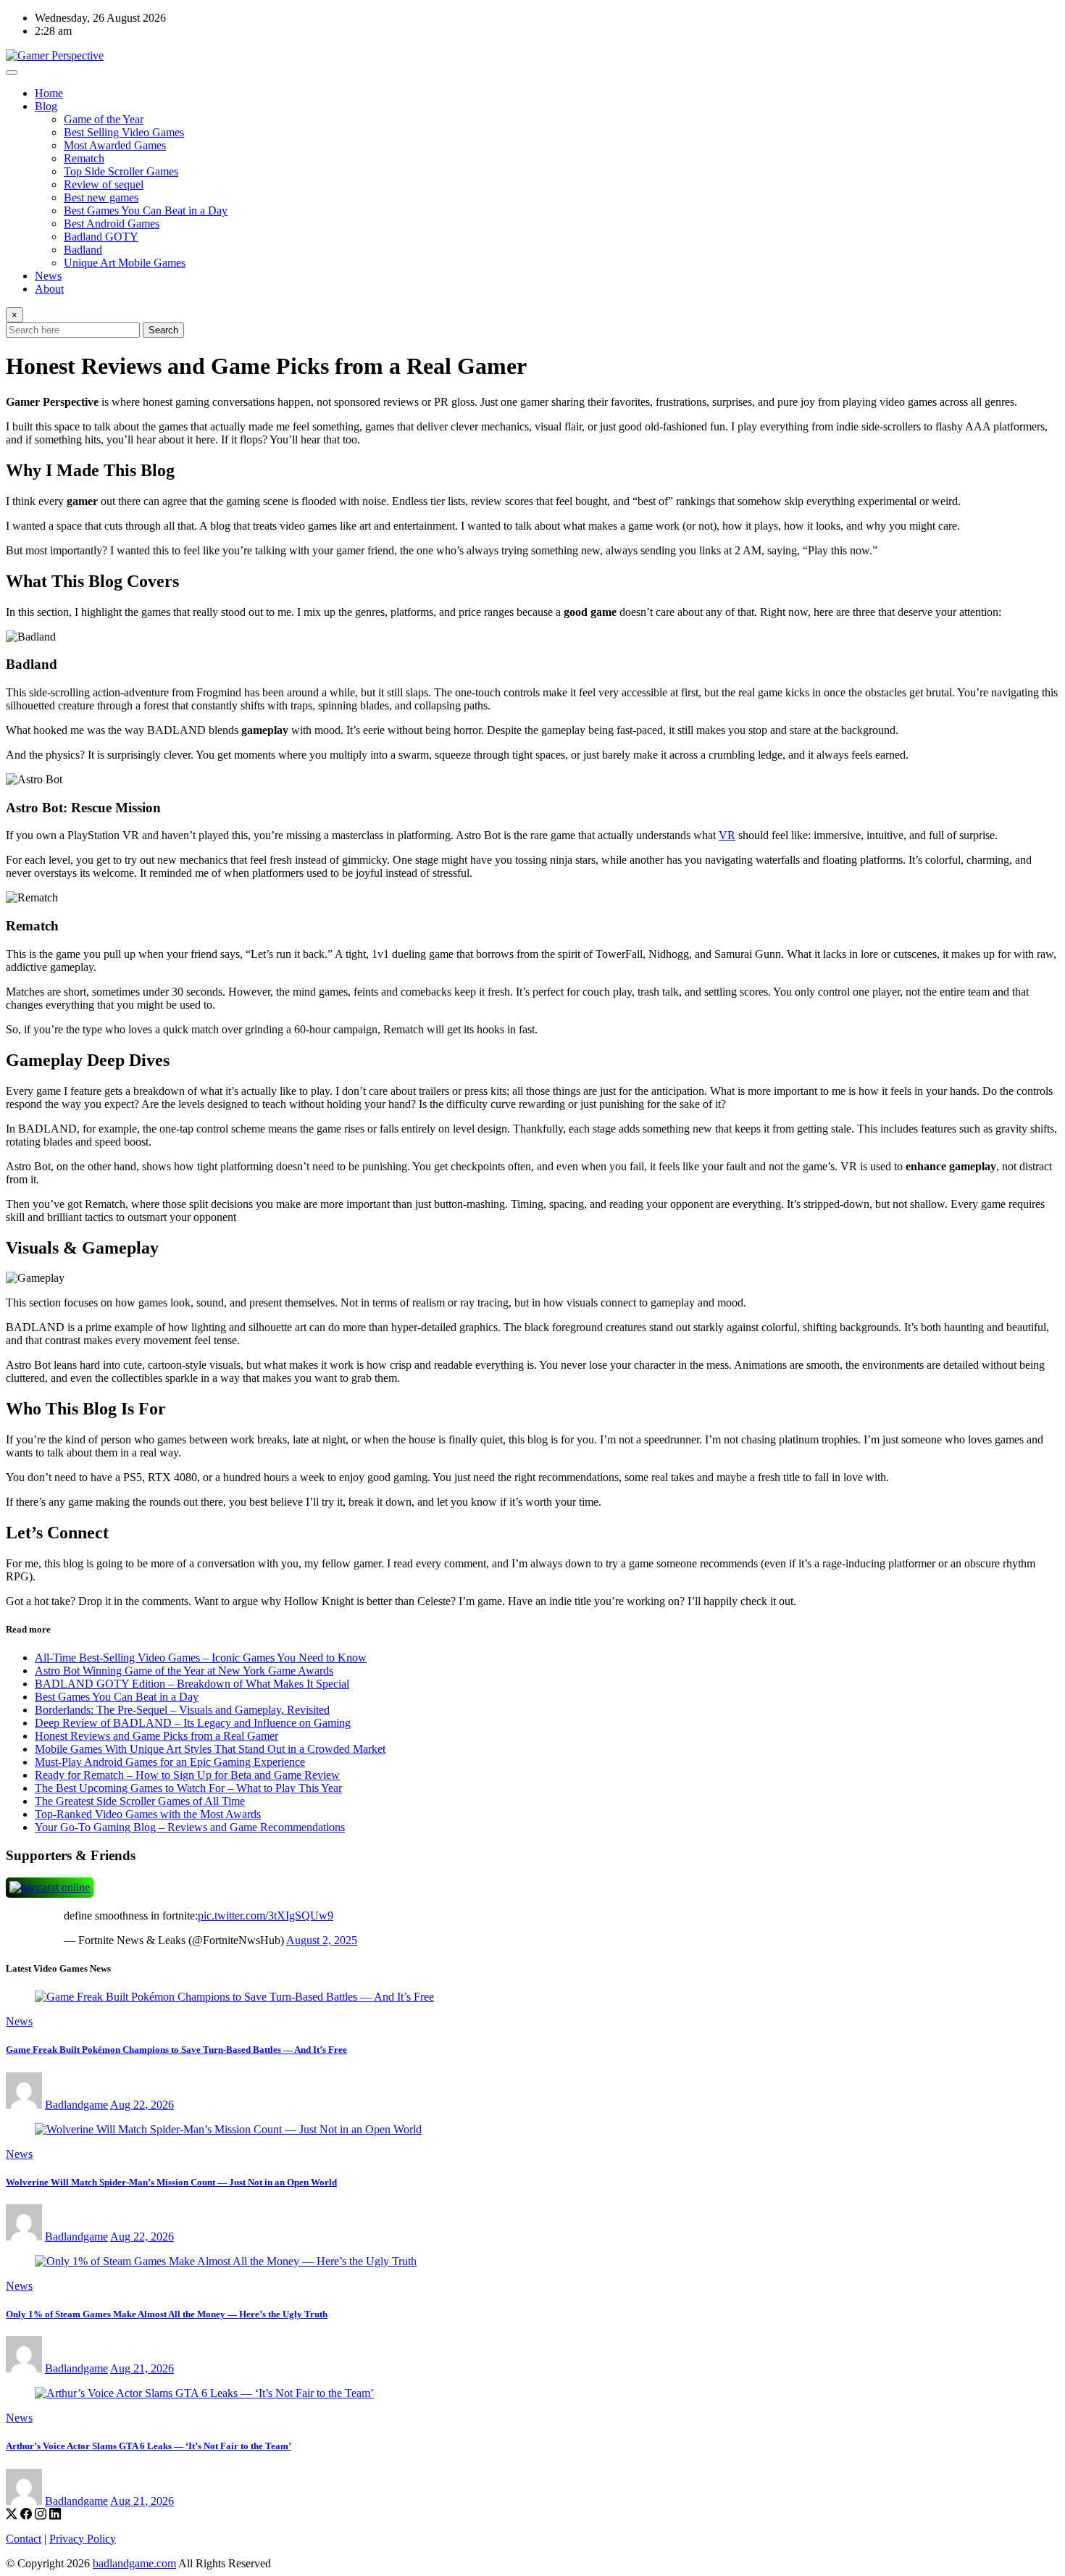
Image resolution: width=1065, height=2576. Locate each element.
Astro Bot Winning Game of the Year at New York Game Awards (184, 1671)
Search (163, 330)
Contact (24, 2539)
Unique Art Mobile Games (125, 263)
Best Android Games (112, 224)
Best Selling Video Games (124, 132)
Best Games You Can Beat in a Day (146, 211)
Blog (46, 106)
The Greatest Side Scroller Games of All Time (140, 1801)
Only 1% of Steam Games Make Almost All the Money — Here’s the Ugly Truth (167, 2314)
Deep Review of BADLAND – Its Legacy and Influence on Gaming (193, 1723)
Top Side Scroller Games (121, 171)
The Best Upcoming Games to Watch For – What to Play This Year (188, 1788)
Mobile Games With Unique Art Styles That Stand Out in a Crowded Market (210, 1749)
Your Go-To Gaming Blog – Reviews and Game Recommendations (190, 1827)
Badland (83, 250)
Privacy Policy (83, 2539)
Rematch (84, 158)
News (48, 276)
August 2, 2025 (322, 1940)
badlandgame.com (134, 2563)
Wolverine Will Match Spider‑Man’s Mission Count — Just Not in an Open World (171, 2182)
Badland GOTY (101, 237)
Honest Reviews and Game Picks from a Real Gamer (156, 1736)
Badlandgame (76, 2105)
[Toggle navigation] (12, 72)
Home (49, 93)
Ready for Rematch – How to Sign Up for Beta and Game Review (187, 1775)
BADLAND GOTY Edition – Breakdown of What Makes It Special (192, 1684)
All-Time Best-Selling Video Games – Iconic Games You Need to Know (201, 1658)
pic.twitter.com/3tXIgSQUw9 (266, 1916)
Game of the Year (104, 119)
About (49, 289)
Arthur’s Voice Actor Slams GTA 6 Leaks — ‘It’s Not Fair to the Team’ (149, 2446)
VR (727, 835)
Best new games (101, 197)
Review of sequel (104, 184)
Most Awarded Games (115, 145)
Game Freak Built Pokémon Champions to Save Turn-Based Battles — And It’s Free (176, 2050)
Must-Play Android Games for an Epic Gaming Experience (170, 1762)
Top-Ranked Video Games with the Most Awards (148, 1814)
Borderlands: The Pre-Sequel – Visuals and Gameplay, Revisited (182, 1710)
